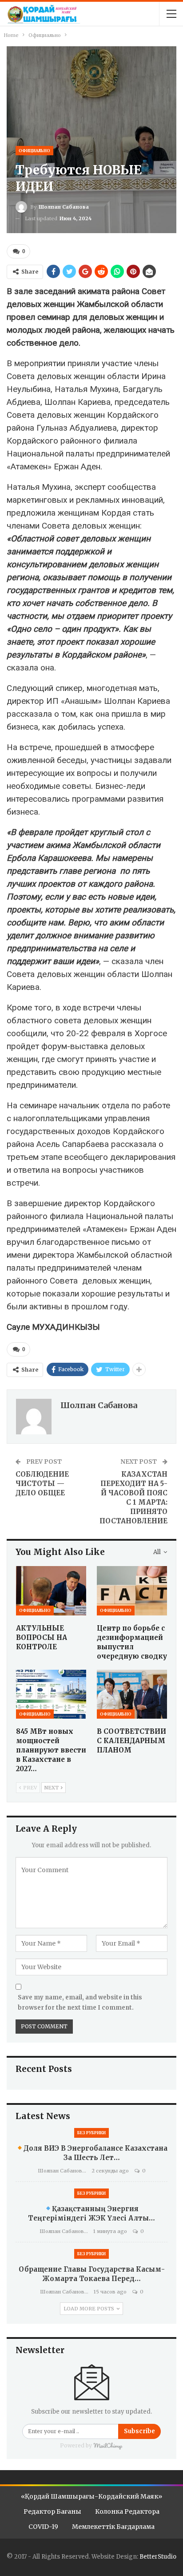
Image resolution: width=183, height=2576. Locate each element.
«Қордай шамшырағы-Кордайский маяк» (91, 2496)
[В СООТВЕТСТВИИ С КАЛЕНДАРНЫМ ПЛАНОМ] (132, 1694)
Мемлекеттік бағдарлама (113, 2527)
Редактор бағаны (52, 2511)
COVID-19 (43, 2527)
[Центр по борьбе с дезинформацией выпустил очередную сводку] (132, 1591)
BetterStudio (158, 2557)
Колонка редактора (127, 2511)
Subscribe (139, 2431)
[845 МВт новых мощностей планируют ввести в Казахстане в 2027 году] (51, 1694)
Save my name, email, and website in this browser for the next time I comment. (80, 2002)
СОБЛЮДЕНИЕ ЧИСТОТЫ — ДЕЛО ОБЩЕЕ (42, 1484)
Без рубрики (91, 2133)
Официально (34, 151)
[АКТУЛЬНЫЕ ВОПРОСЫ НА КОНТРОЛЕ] (51, 1591)
